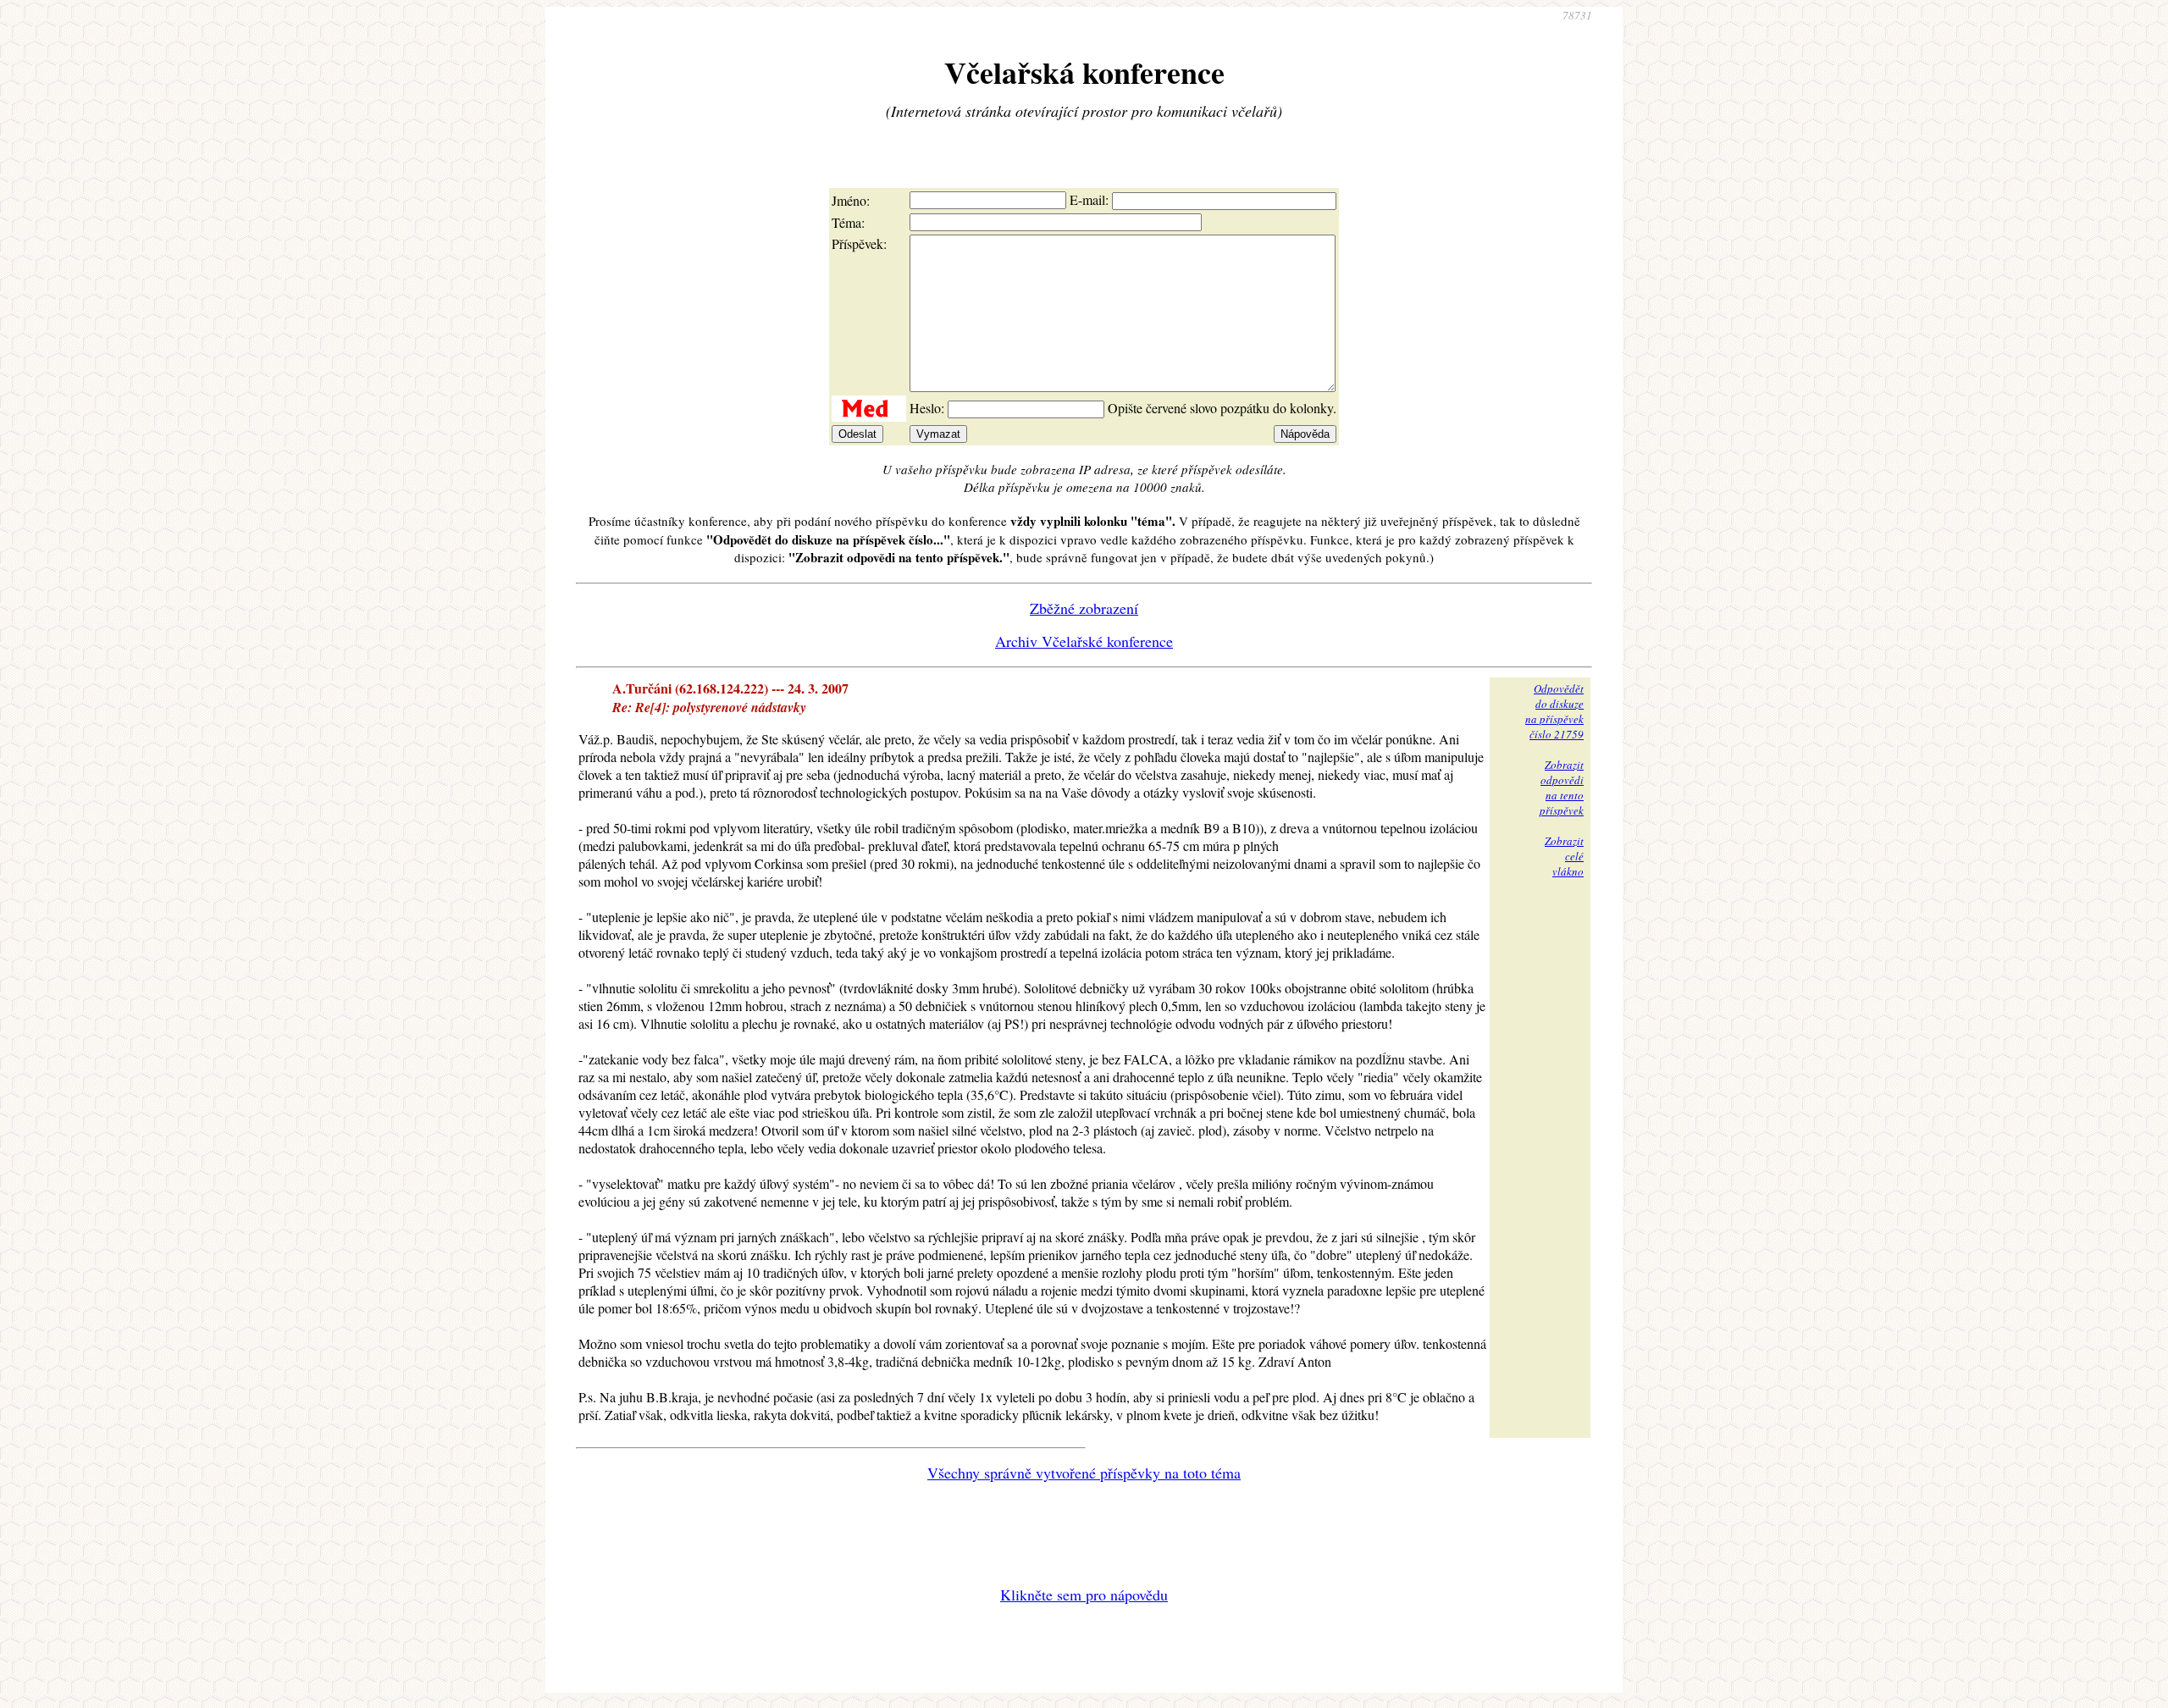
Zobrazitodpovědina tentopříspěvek (1562, 788)
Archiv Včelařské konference (1084, 641)
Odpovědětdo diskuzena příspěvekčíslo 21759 (1554, 711)
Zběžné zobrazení (1084, 608)
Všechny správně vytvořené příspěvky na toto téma (1084, 1473)
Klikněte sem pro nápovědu (1084, 1595)
